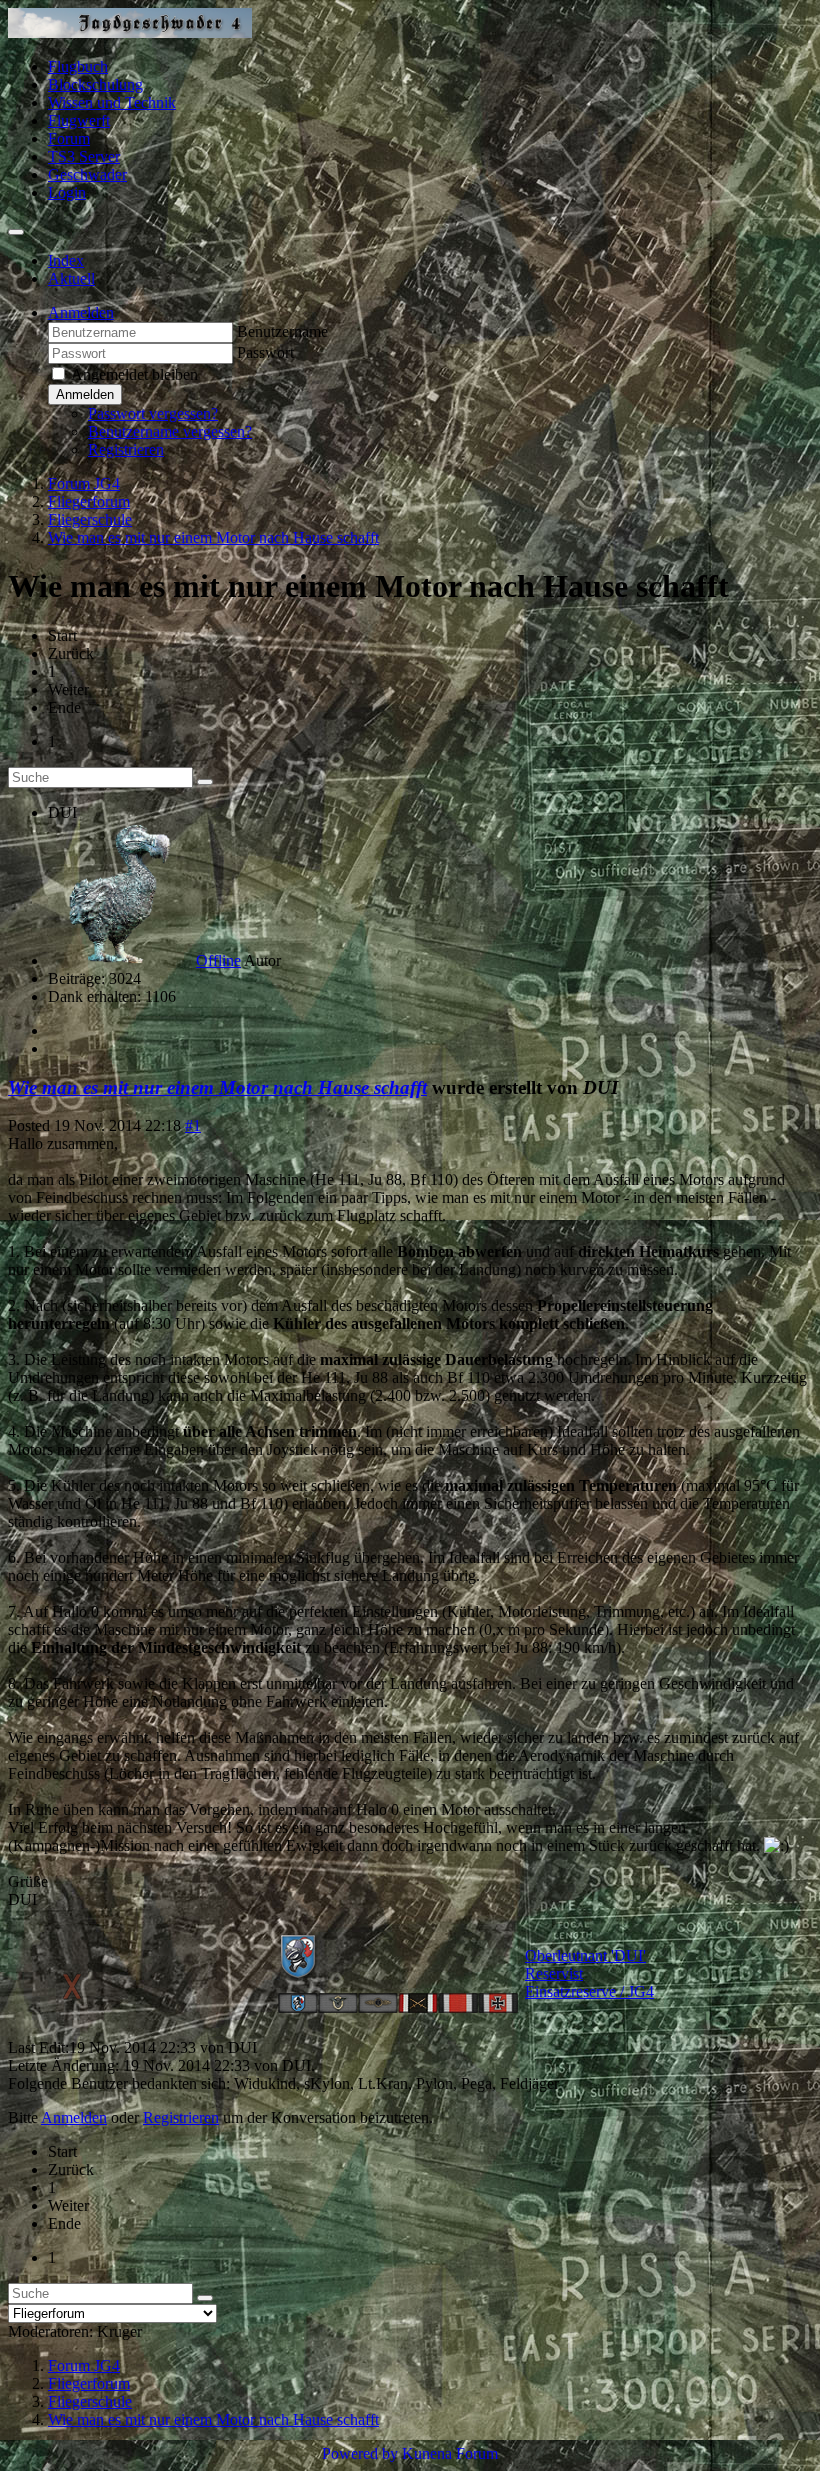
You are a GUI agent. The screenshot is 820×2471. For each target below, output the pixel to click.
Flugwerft (79, 120)
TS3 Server (84, 156)
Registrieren (126, 449)
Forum (69, 138)
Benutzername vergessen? (170, 431)
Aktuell (71, 278)
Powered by (360, 2453)
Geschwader (87, 174)
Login (67, 192)
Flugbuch (78, 66)
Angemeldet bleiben (134, 374)
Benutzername (282, 331)
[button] (81, 312)
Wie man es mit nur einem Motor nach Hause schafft (217, 1087)
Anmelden (85, 394)
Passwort (265, 352)
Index (66, 260)
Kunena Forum (450, 2453)
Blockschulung (95, 84)
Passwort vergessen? (153, 413)
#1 (193, 1125)
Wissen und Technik (112, 102)
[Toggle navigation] (16, 232)
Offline (218, 960)
